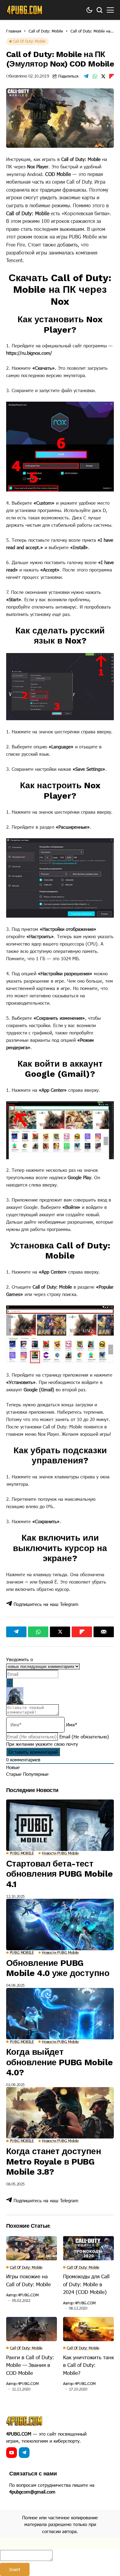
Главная (14, 31)
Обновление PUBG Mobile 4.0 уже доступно (58, 1968)
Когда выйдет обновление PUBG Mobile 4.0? (60, 2062)
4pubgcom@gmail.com (32, 2492)
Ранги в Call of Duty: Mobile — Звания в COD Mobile (30, 2365)
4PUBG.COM (28, 2295)
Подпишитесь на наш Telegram (45, 1604)
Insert (15, 2569)
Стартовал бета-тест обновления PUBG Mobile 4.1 (60, 1874)
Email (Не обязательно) (84, 1737)
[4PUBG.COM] (25, 10)
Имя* (72, 1725)
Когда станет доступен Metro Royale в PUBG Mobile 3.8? (54, 2161)
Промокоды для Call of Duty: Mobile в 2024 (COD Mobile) (86, 2284)
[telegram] (24, 2453)
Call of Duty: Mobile (46, 31)
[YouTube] (12, 2453)
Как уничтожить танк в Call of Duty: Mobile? (88, 2365)
